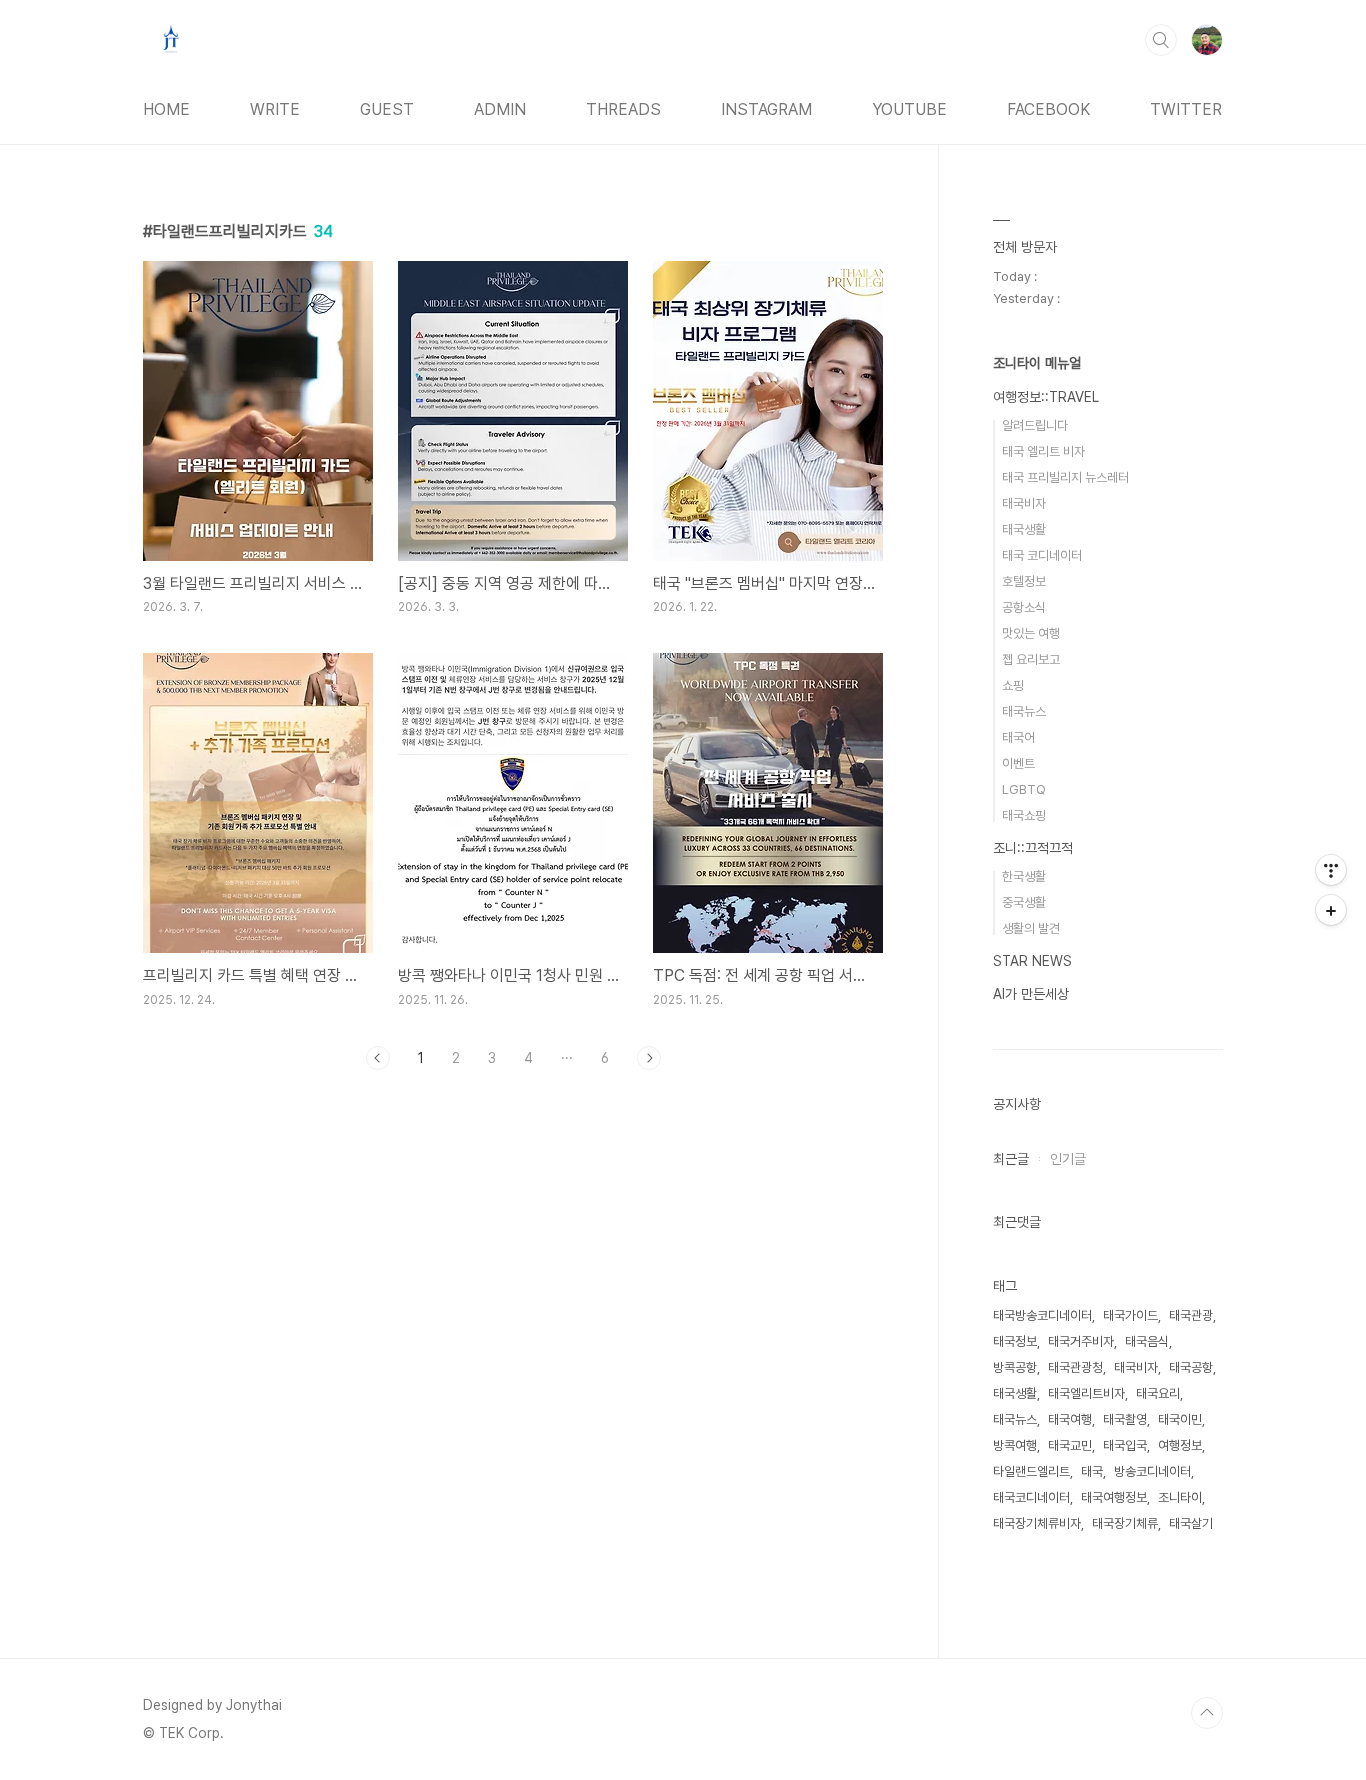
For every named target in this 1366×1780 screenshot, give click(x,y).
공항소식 (1024, 607)
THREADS (623, 109)
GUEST (387, 109)
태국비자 (1024, 503)
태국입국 (1125, 1445)
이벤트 (1018, 763)
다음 (649, 1058)
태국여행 (1070, 1419)
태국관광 (1191, 1315)
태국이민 (1180, 1419)
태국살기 (1191, 1523)
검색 (1161, 40)
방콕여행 (1015, 1445)
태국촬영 (1125, 1419)
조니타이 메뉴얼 (1037, 363)
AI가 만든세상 (1031, 994)
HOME (166, 109)
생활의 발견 (1031, 928)
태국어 (1018, 737)
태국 (1092, 1471)
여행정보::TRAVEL (1046, 397)
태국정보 (1015, 1341)
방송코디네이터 (1152, 1471)
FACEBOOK (1048, 109)
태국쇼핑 (1024, 815)
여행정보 (1180, 1445)
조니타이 (1180, 1497)
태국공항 (1191, 1367)
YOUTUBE (909, 109)
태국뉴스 (1024, 711)
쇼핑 (1013, 685)
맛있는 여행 (1031, 633)
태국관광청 (1075, 1367)
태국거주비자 (1081, 1341)
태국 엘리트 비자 (1043, 451)
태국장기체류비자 (1037, 1523)
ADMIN (500, 109)
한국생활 (1024, 876)
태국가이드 (1130, 1315)
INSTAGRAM (766, 109)
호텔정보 (1024, 581)
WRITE (275, 109)
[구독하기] (1331, 910)
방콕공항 (1015, 1367)
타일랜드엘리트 (1031, 1471)
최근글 (1011, 1159)
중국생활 (1024, 902)
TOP (1207, 1713)
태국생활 (1024, 529)
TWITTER (1186, 109)
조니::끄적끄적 (1033, 848)
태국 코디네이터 (1042, 555)
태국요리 (1158, 1393)
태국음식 (1147, 1341)
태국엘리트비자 (1086, 1393)
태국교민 (1070, 1445)
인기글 (1068, 1159)
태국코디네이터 (1031, 1497)
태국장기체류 (1125, 1523)
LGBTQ (1024, 789)
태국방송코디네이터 (1042, 1315)
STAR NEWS (1032, 961)
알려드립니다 (1035, 425)
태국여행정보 (1114, 1497)
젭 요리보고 (1031, 659)
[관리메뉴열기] (1331, 870)
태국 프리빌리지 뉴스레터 (1065, 477)
